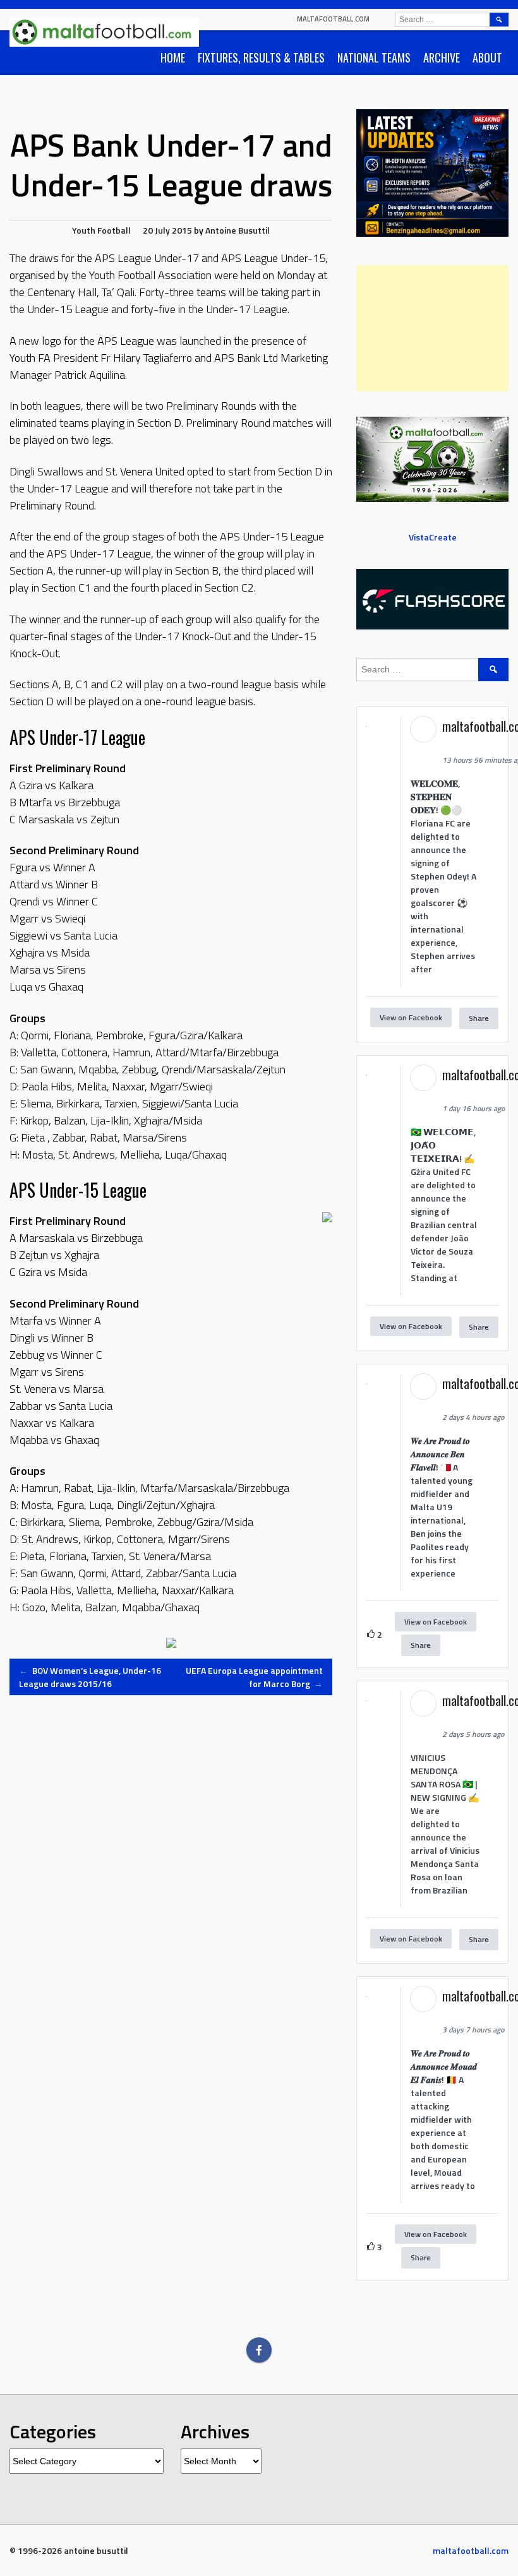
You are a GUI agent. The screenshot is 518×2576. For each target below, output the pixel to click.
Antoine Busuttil (238, 230)
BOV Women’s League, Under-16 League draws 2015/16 (90, 1677)
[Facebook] (259, 2350)
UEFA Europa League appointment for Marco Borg (254, 1677)
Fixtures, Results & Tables (261, 57)
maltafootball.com (333, 19)
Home (173, 57)
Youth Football (101, 230)
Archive (442, 57)
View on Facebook (411, 1017)
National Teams (374, 57)
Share (479, 1018)
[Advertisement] (432, 328)
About (487, 57)
